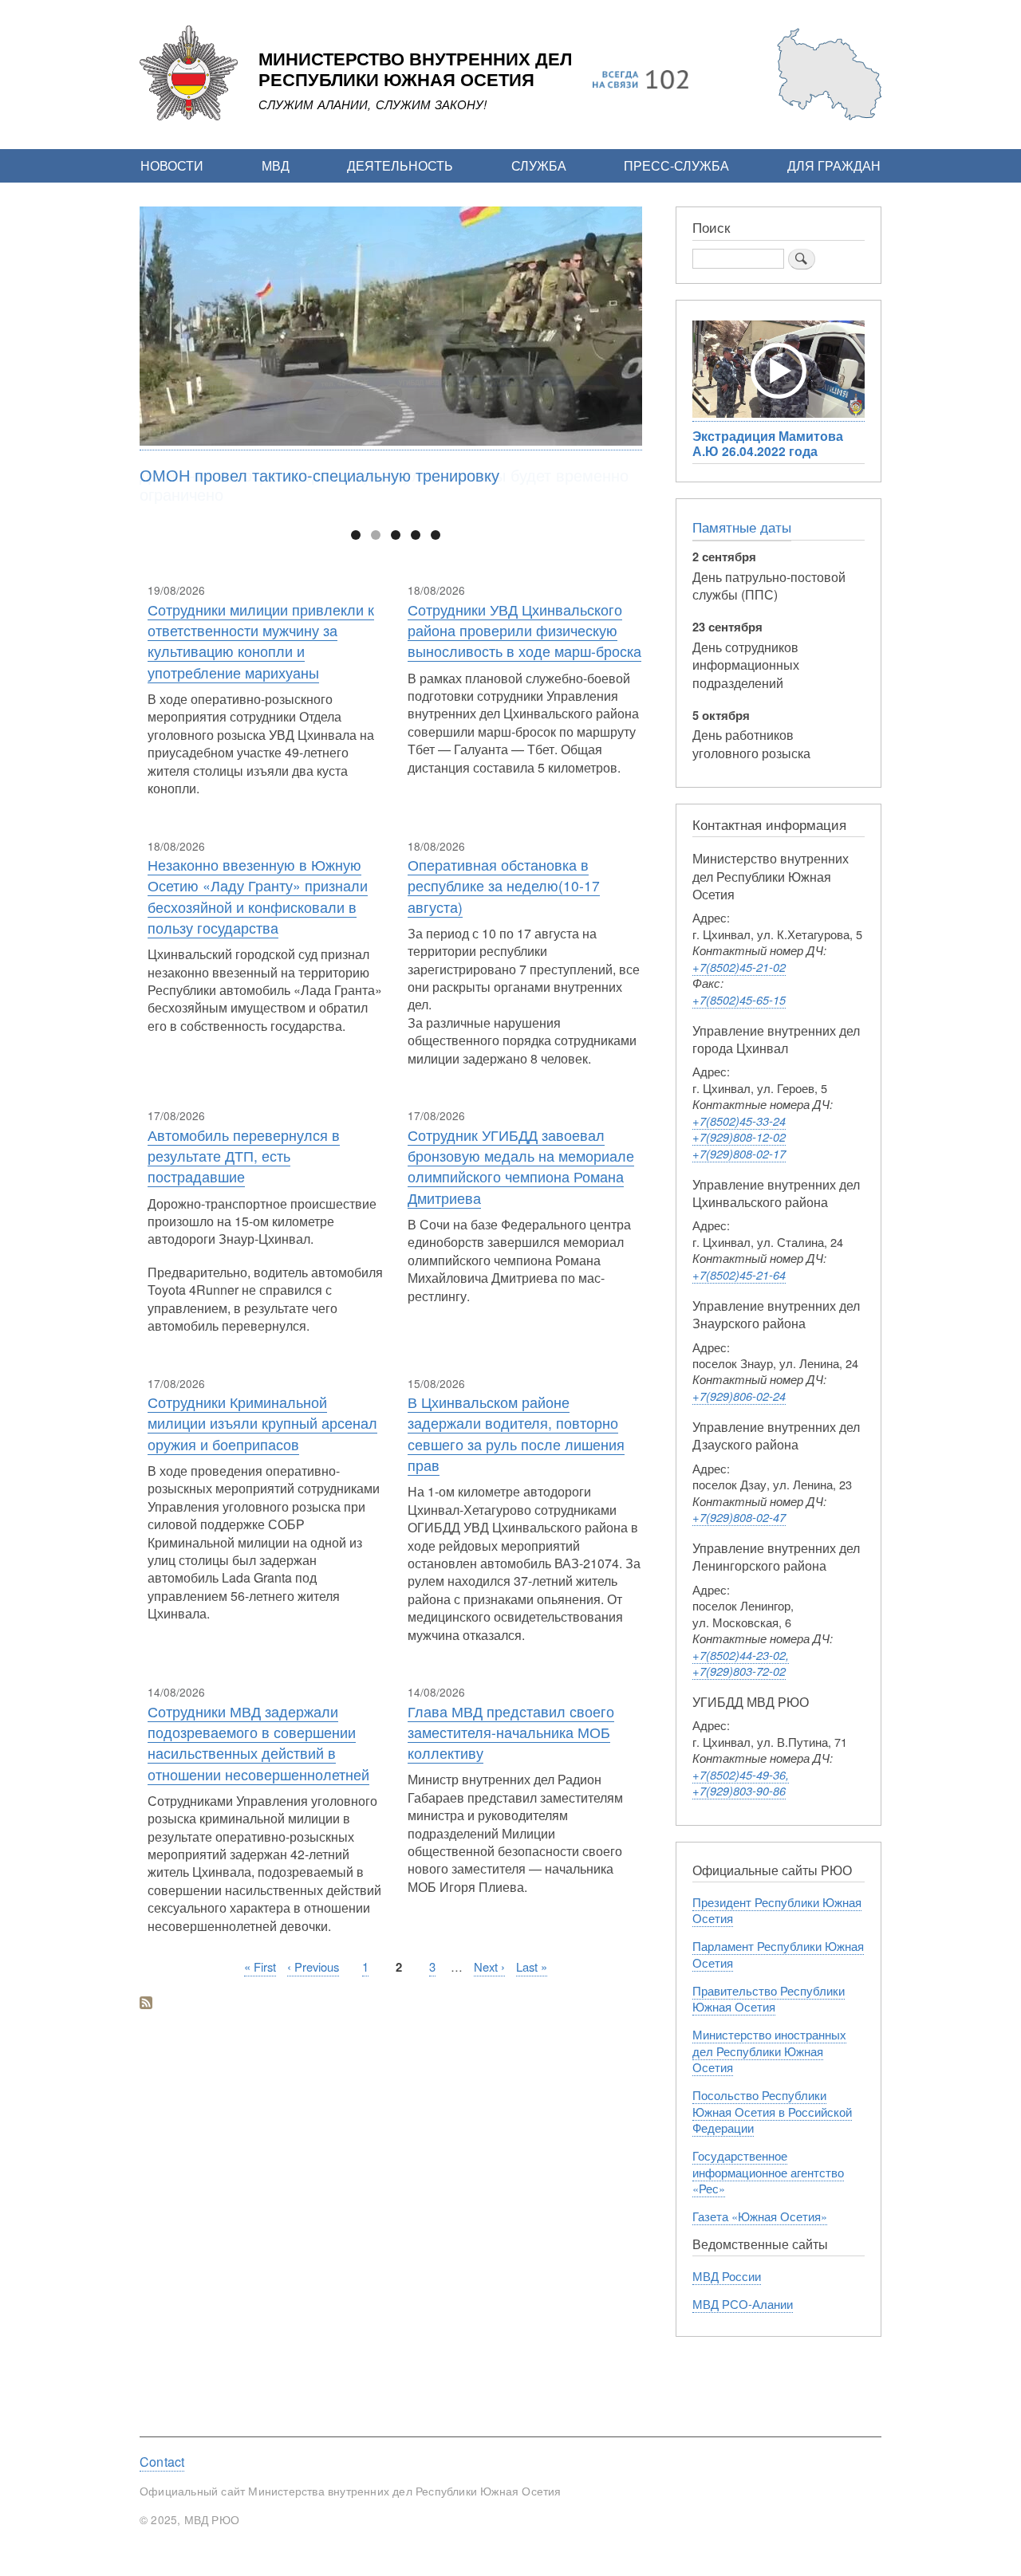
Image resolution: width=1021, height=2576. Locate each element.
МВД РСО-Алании (743, 2304)
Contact (162, 2462)
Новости (172, 165)
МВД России (727, 2276)
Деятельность (400, 165)
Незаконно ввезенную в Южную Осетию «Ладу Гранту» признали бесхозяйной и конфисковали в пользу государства (258, 896)
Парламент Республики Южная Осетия (778, 1954)
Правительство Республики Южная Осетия (769, 1998)
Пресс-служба (676, 165)
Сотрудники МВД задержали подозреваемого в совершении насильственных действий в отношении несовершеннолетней (258, 1743)
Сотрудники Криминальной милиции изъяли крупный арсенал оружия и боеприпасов (262, 1423)
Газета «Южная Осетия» (760, 2216)
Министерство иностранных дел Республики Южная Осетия (769, 2051)
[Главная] (189, 116)
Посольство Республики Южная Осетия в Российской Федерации (772, 2111)
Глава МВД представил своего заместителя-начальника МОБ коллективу (511, 1732)
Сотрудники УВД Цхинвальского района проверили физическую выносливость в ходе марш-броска (524, 631)
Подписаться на (146, 2004)
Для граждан (834, 165)
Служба (539, 165)
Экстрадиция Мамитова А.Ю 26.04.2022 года (768, 443)
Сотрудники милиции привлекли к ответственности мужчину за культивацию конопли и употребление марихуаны (261, 641)
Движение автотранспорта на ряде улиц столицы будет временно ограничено (384, 484)
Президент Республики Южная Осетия (777, 1910)
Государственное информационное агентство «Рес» (768, 2172)
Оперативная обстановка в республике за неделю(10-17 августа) (504, 886)
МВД (276, 165)
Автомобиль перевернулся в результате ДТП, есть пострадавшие (244, 1156)
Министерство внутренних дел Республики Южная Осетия (415, 70)
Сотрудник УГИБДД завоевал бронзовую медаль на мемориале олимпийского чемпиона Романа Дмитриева (521, 1166)
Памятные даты (742, 527)
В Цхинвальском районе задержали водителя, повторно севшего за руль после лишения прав (516, 1434)
